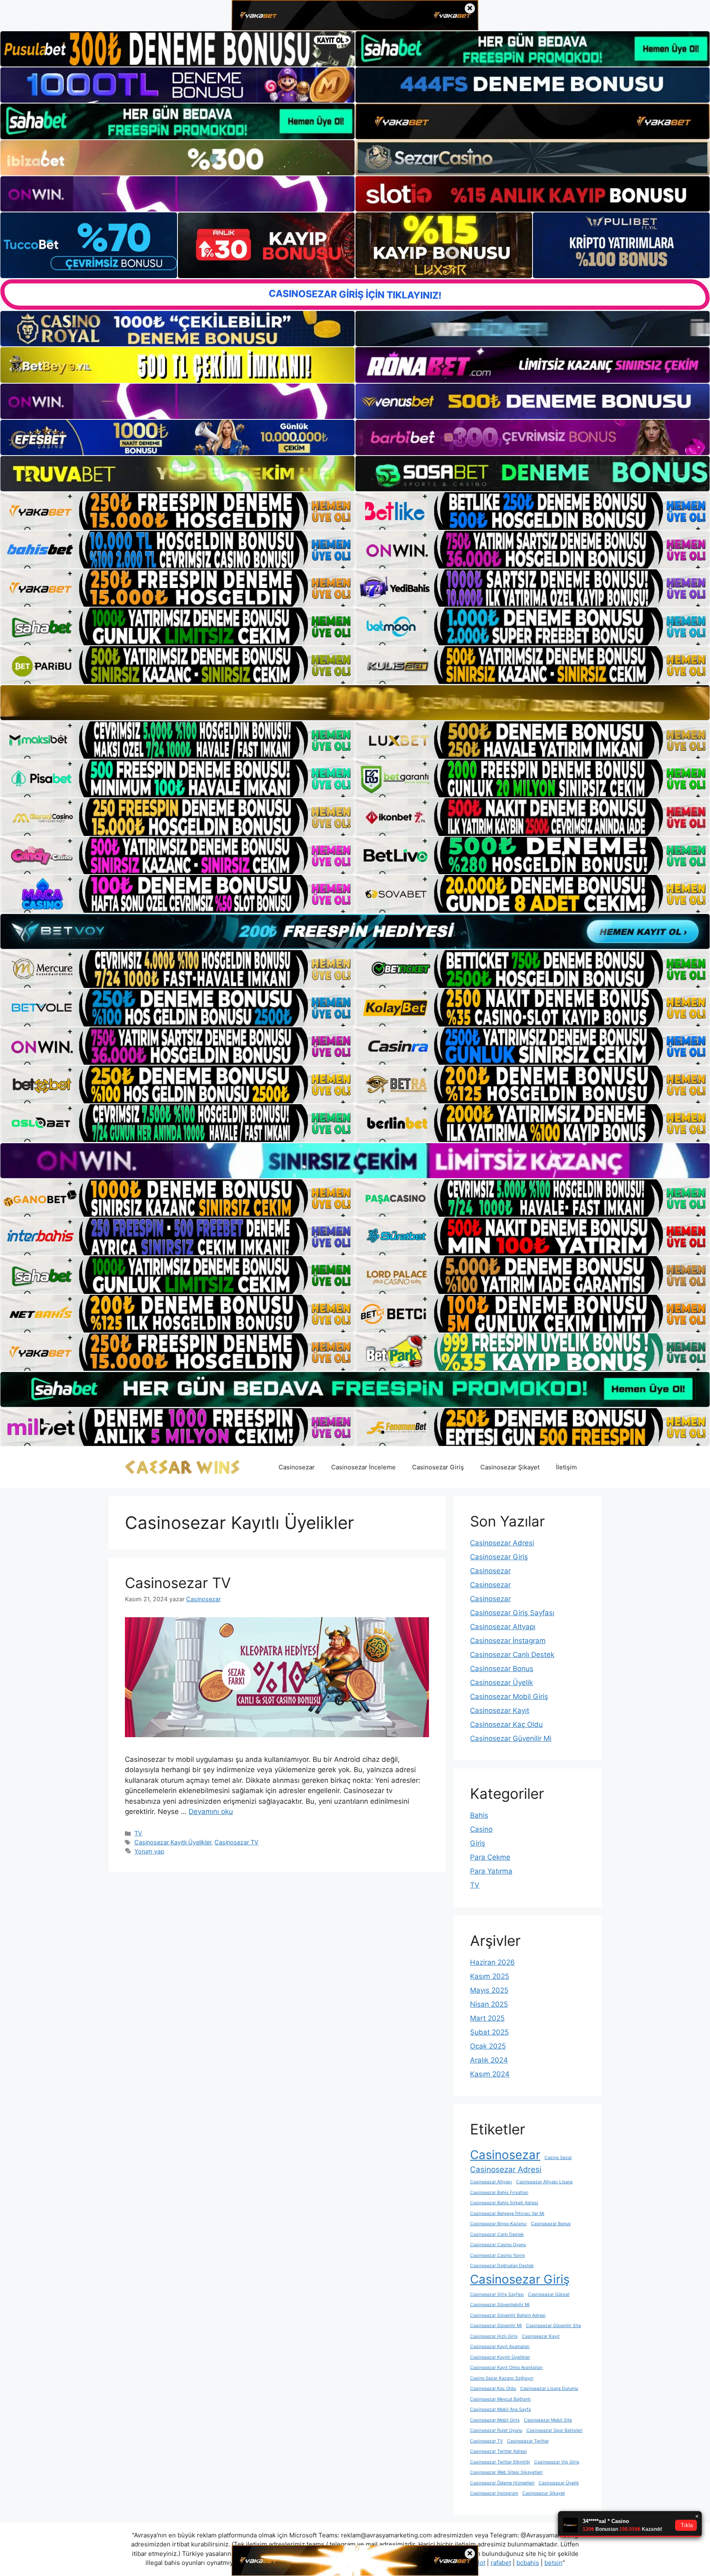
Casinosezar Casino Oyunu (498, 2245)
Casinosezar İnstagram (508, 1641)
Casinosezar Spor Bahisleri (554, 2430)
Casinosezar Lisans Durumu (549, 2388)
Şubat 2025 (489, 2032)
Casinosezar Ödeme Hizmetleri (502, 2483)
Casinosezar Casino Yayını (498, 2255)
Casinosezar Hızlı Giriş (494, 2336)
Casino (481, 1829)
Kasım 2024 (490, 2074)
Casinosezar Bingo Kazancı (498, 2224)
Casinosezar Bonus (502, 1669)
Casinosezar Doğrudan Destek (502, 2266)
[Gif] (355, 703)
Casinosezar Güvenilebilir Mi (500, 2305)
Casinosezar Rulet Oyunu (496, 2430)
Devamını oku (211, 1812)
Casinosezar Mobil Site (548, 2420)
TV (138, 1833)
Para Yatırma (491, 1871)
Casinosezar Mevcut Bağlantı (500, 2399)
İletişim (566, 1467)
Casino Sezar (558, 2158)
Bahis (479, 1815)
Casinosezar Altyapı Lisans (544, 2182)
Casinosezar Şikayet (510, 1467)
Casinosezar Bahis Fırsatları (499, 2193)
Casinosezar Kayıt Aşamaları (500, 2347)
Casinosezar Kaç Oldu (506, 1724)
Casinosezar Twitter (528, 2441)
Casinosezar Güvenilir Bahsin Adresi (508, 2315)
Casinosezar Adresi (502, 1543)
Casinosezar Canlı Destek (512, 1655)
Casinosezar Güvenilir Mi (511, 1738)
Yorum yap (149, 1851)
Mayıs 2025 (489, 1990)
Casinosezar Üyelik (501, 1683)
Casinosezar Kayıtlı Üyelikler (173, 1842)
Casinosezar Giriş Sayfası (512, 1613)
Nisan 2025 (489, 2004)
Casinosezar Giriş (438, 1467)
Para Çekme (490, 1857)
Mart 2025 (487, 2018)
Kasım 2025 (490, 1976)
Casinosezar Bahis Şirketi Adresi (504, 2203)
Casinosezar (297, 1467)
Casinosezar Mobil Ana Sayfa (500, 2409)
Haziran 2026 (492, 1962)
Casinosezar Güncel (549, 2294)
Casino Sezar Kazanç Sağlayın (502, 2378)
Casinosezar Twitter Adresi (498, 2451)
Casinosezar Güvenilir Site (553, 2326)
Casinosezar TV (178, 1583)
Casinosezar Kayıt (500, 1710)
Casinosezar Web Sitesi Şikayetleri (506, 2472)
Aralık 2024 (489, 2060)
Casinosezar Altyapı (503, 1627)
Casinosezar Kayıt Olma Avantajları (506, 2368)
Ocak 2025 (488, 2046)
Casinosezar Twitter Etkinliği (500, 2462)
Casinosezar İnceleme (363, 1467)
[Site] (177, 511)
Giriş (478, 1843)
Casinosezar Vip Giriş (557, 2462)
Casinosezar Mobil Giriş (509, 1697)
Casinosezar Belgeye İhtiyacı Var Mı (507, 2213)
